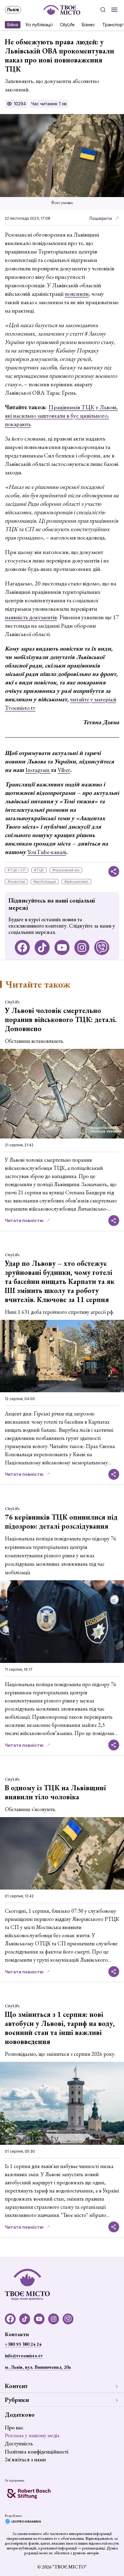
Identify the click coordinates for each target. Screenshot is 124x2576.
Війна (13, 25)
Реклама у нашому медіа (32, 2435)
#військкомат (76, 882)
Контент (16, 2386)
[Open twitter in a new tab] (102, 947)
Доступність (19, 2443)
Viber (64, 770)
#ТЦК (39, 870)
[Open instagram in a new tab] (82, 947)
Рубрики (17, 2400)
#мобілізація (45, 882)
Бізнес (88, 25)
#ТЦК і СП (17, 870)
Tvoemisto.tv (20, 708)
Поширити (101, 218)
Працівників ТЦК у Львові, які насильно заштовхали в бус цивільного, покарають (61, 416)
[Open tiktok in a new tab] (42, 947)
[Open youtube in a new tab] (62, 947)
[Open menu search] (103, 10)
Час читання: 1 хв (49, 104)
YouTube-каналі (47, 852)
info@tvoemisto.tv (24, 2356)
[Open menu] (114, 10)
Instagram (38, 770)
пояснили (77, 294)
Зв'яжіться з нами (25, 2459)
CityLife (67, 25)
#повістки (16, 882)
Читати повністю (24, 1220)
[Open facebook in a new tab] (22, 947)
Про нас (14, 2427)
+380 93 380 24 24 (23, 2344)
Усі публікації (39, 25)
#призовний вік (66, 870)
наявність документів (31, 617)
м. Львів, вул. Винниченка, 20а (38, 2367)
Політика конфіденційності (37, 2452)
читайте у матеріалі (93, 699)
